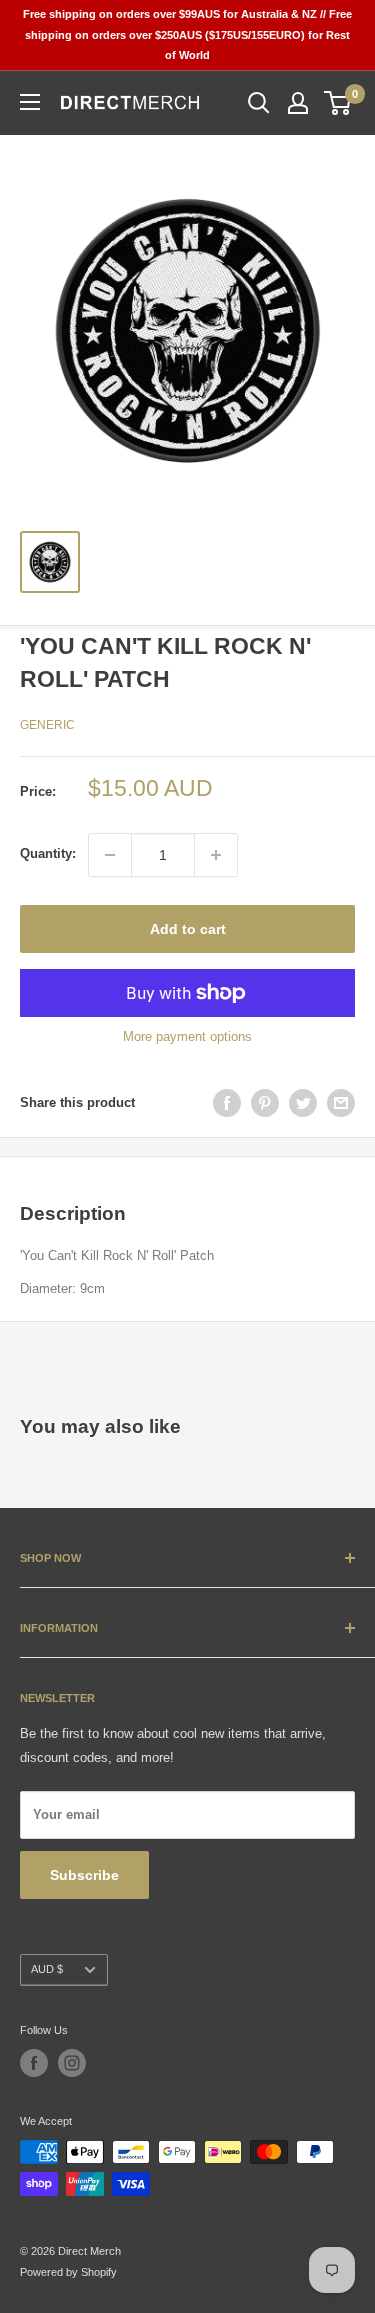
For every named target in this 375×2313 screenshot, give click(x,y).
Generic (47, 725)
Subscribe (84, 1875)
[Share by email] (341, 1103)
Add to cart (188, 929)
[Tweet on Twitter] (303, 1103)
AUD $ (47, 1969)
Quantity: (48, 853)
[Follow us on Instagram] (72, 2063)
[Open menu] (30, 102)
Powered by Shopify (68, 2272)
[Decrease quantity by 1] (110, 855)
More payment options (187, 1036)
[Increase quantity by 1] (216, 855)
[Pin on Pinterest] (265, 1103)
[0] (338, 103)
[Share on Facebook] (227, 1103)
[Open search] (259, 103)
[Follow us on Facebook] (34, 2063)
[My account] (298, 103)
